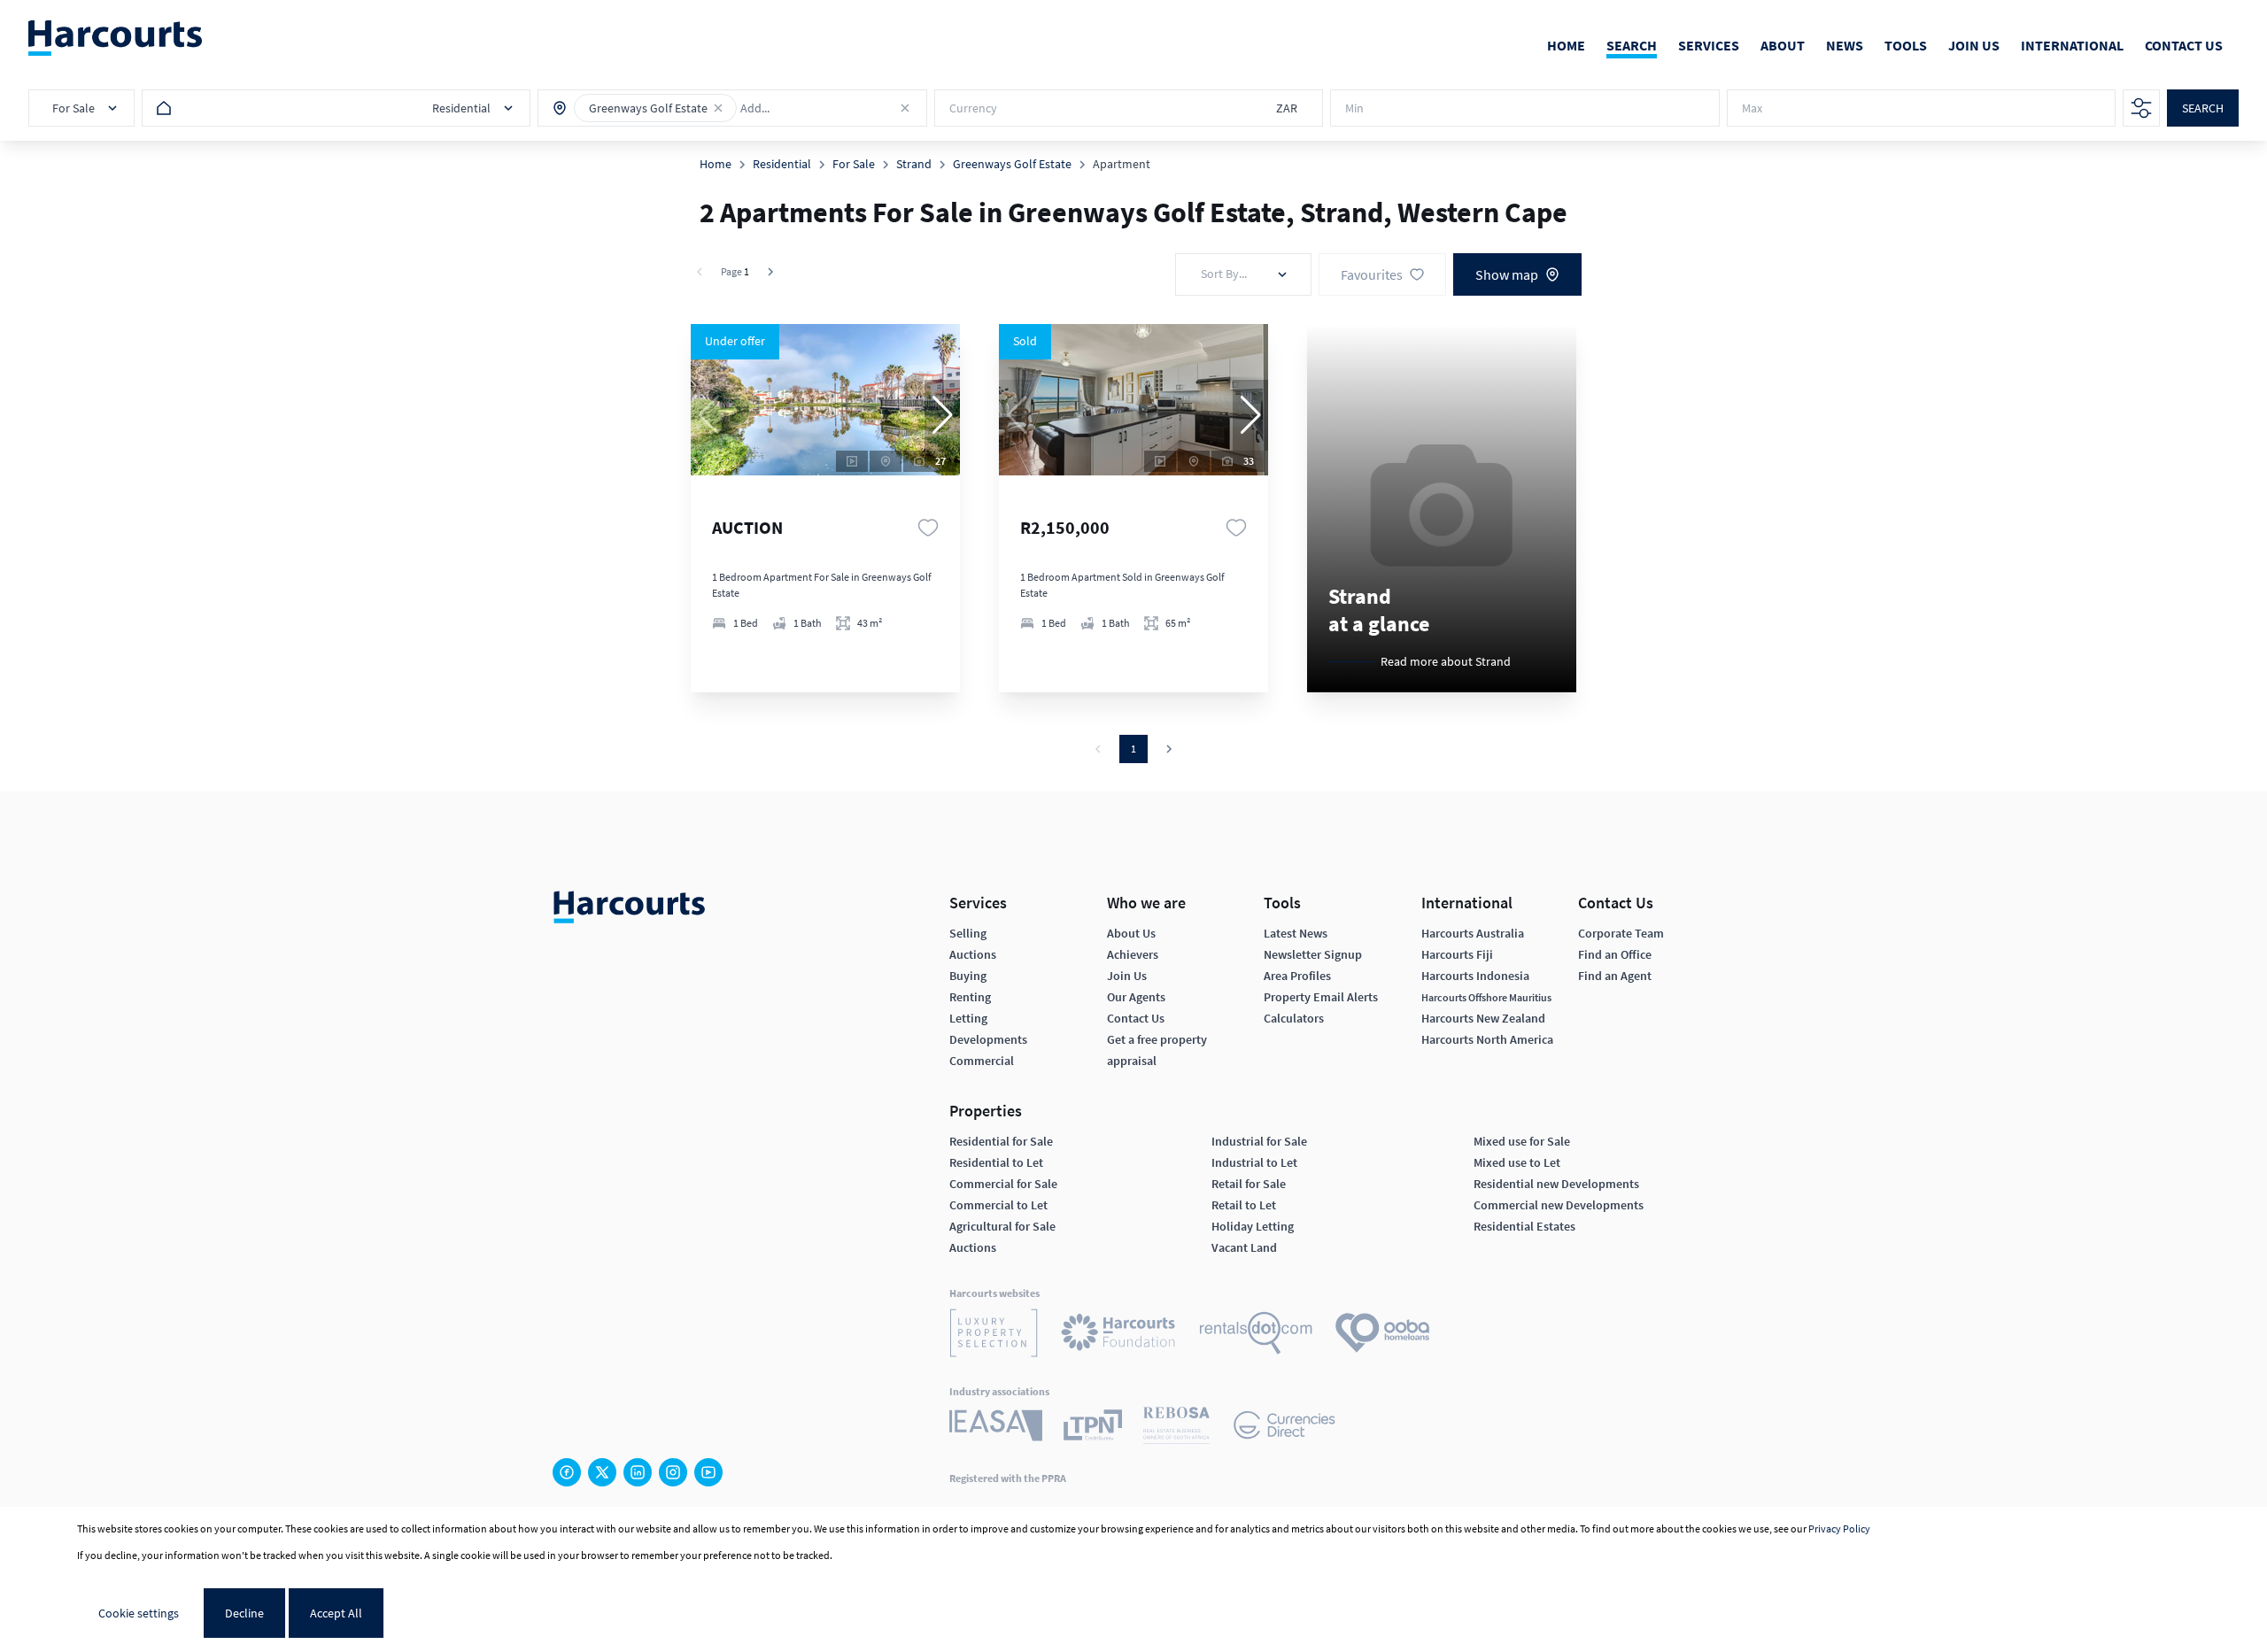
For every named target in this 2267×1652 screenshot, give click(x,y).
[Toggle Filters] (2141, 108)
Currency (973, 108)
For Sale (854, 164)
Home (716, 164)
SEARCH (2203, 108)
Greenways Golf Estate (1012, 164)
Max (1752, 108)
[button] (718, 108)
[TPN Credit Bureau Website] (1093, 1428)
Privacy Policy (1839, 1528)
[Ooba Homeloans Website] (1382, 1335)
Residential (782, 164)
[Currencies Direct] (1284, 1428)
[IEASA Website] (996, 1428)
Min (1354, 108)
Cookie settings (139, 1613)
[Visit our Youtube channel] (708, 1472)
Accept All (336, 1613)
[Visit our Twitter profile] (602, 1472)
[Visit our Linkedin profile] (638, 1472)
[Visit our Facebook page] (567, 1472)
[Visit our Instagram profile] (673, 1472)
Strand (914, 164)
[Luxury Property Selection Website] (994, 1335)
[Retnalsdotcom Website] (1256, 1335)
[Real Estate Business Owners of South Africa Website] (1176, 1428)
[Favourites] (928, 528)
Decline (244, 1613)
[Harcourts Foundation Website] (1118, 1335)
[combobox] (818, 108)
